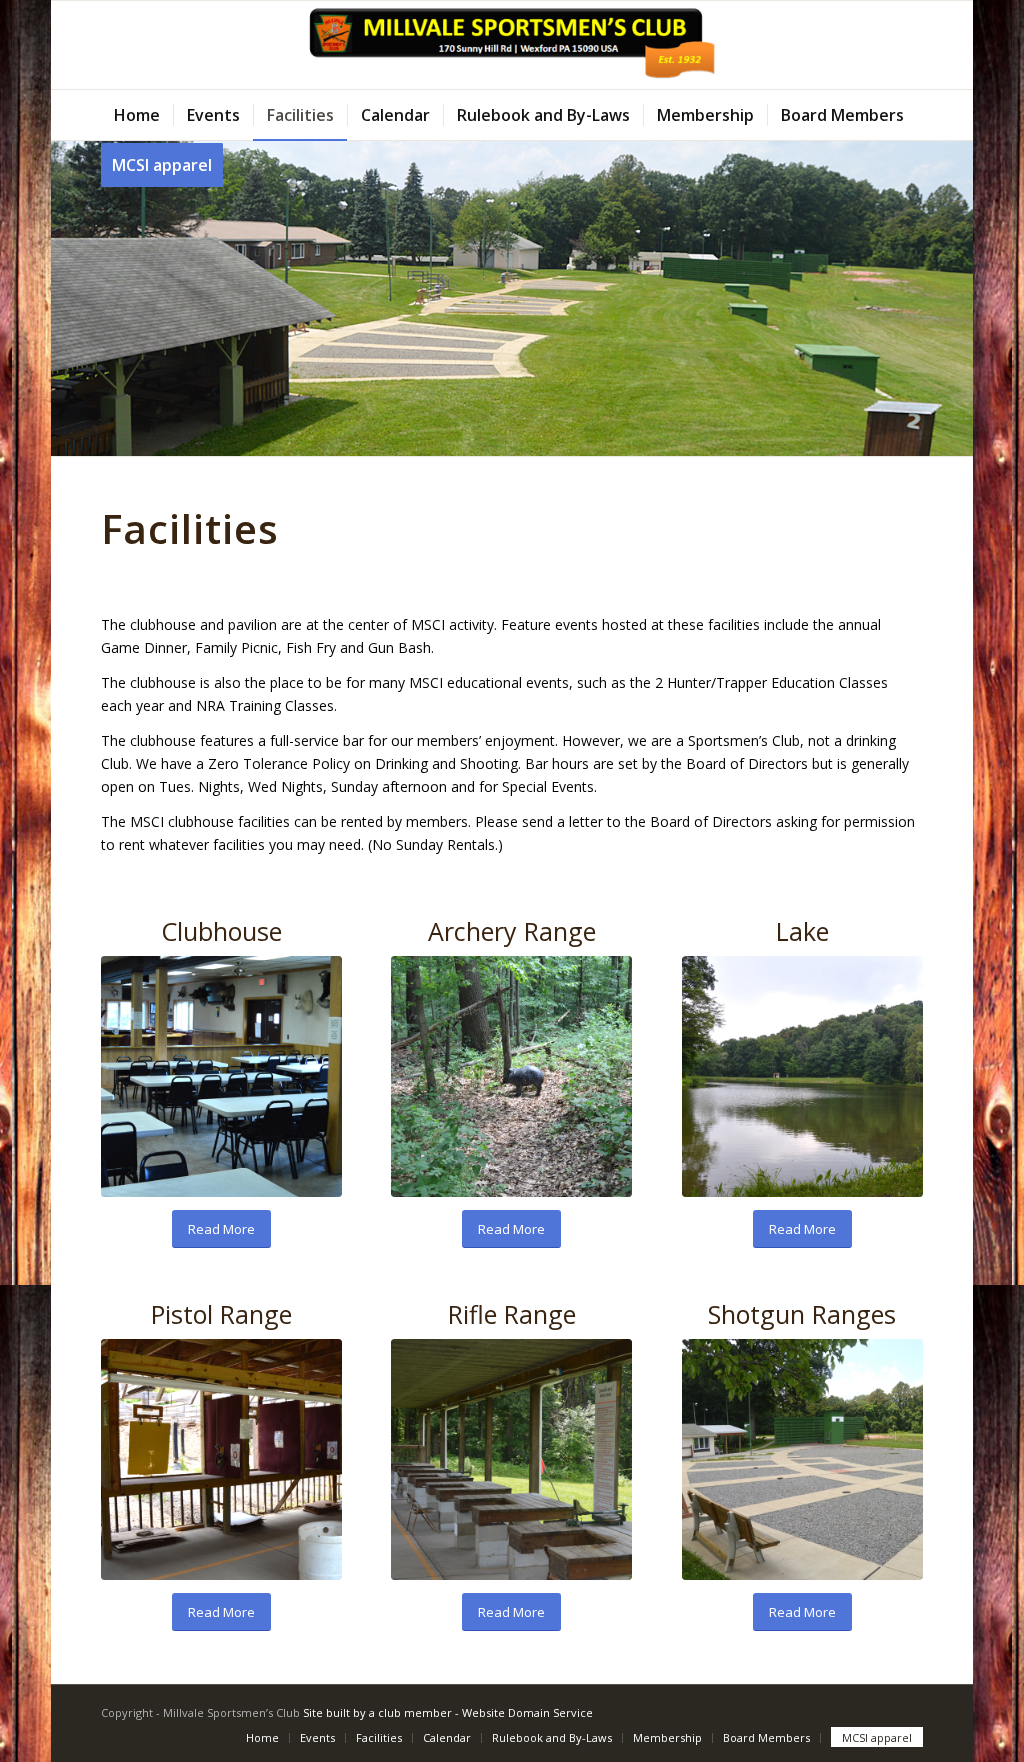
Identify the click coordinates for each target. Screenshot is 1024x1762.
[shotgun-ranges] (802, 1459)
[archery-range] (511, 1076)
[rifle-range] (511, 1459)
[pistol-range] (221, 1459)
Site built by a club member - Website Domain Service (448, 1712)
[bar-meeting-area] (221, 1076)
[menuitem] (137, 115)
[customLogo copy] (512, 45)
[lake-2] (802, 1076)
